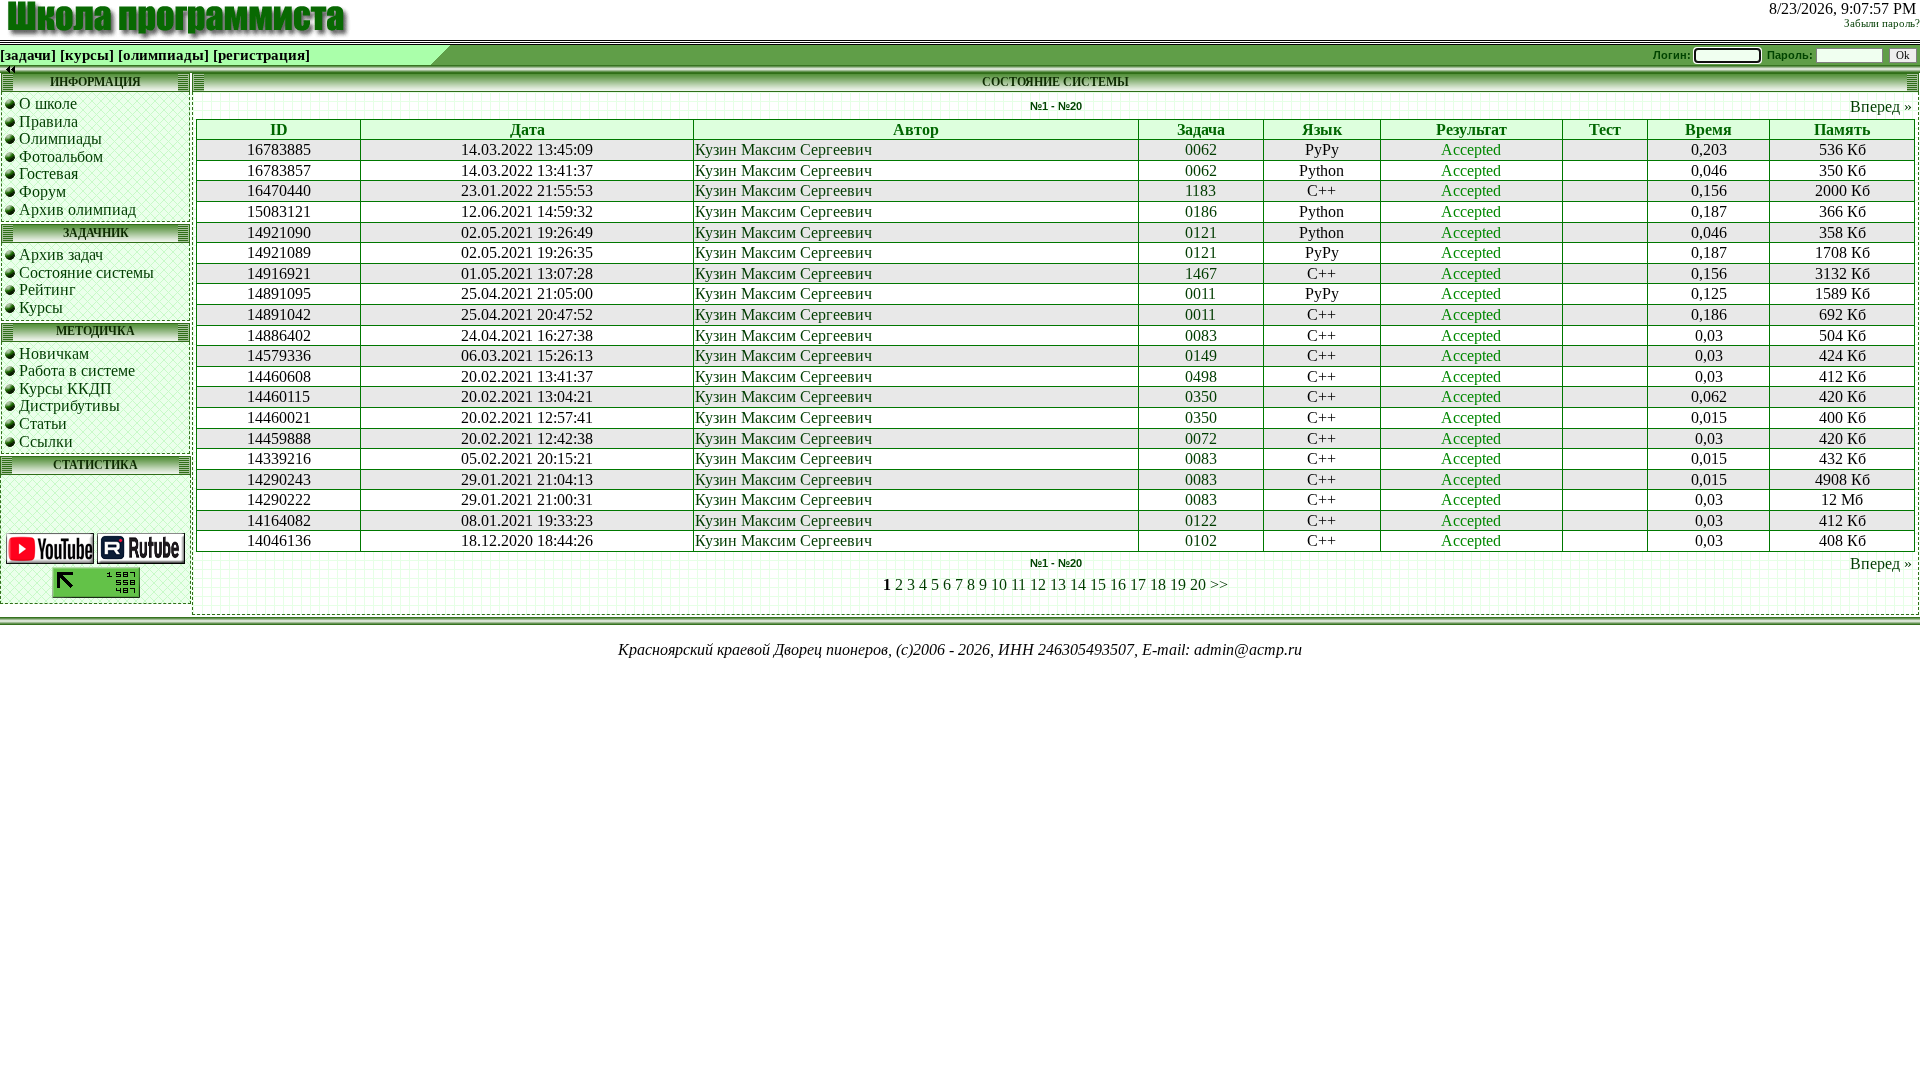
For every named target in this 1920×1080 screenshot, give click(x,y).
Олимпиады (60, 138)
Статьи (43, 423)
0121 (1201, 232)
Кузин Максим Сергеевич (783, 149)
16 (1118, 584)
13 (1058, 584)
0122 (1201, 520)
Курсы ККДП (65, 388)
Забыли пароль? (1882, 23)
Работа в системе (77, 370)
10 (999, 584)
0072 (1201, 438)
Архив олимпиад (77, 209)
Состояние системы (86, 272)
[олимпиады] (163, 55)
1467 (1201, 273)
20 (1198, 584)
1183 (1200, 190)
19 (1178, 584)
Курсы (41, 307)
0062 (1201, 149)
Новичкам (54, 353)
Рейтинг (47, 289)
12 (1038, 584)
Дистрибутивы (69, 405)
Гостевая (48, 173)
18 (1158, 584)
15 (1098, 584)
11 (1018, 584)
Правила (48, 121)
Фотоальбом (61, 156)
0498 (1201, 376)
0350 (1201, 396)
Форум (42, 191)
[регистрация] (261, 55)
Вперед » (1881, 106)
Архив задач (61, 254)
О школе (48, 103)
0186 (1201, 211)
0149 (1201, 355)
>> (1219, 584)
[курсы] (87, 55)
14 (1078, 584)
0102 (1201, 540)
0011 (1200, 293)
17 (1138, 584)
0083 (1201, 335)
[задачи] (28, 55)
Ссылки (46, 441)
